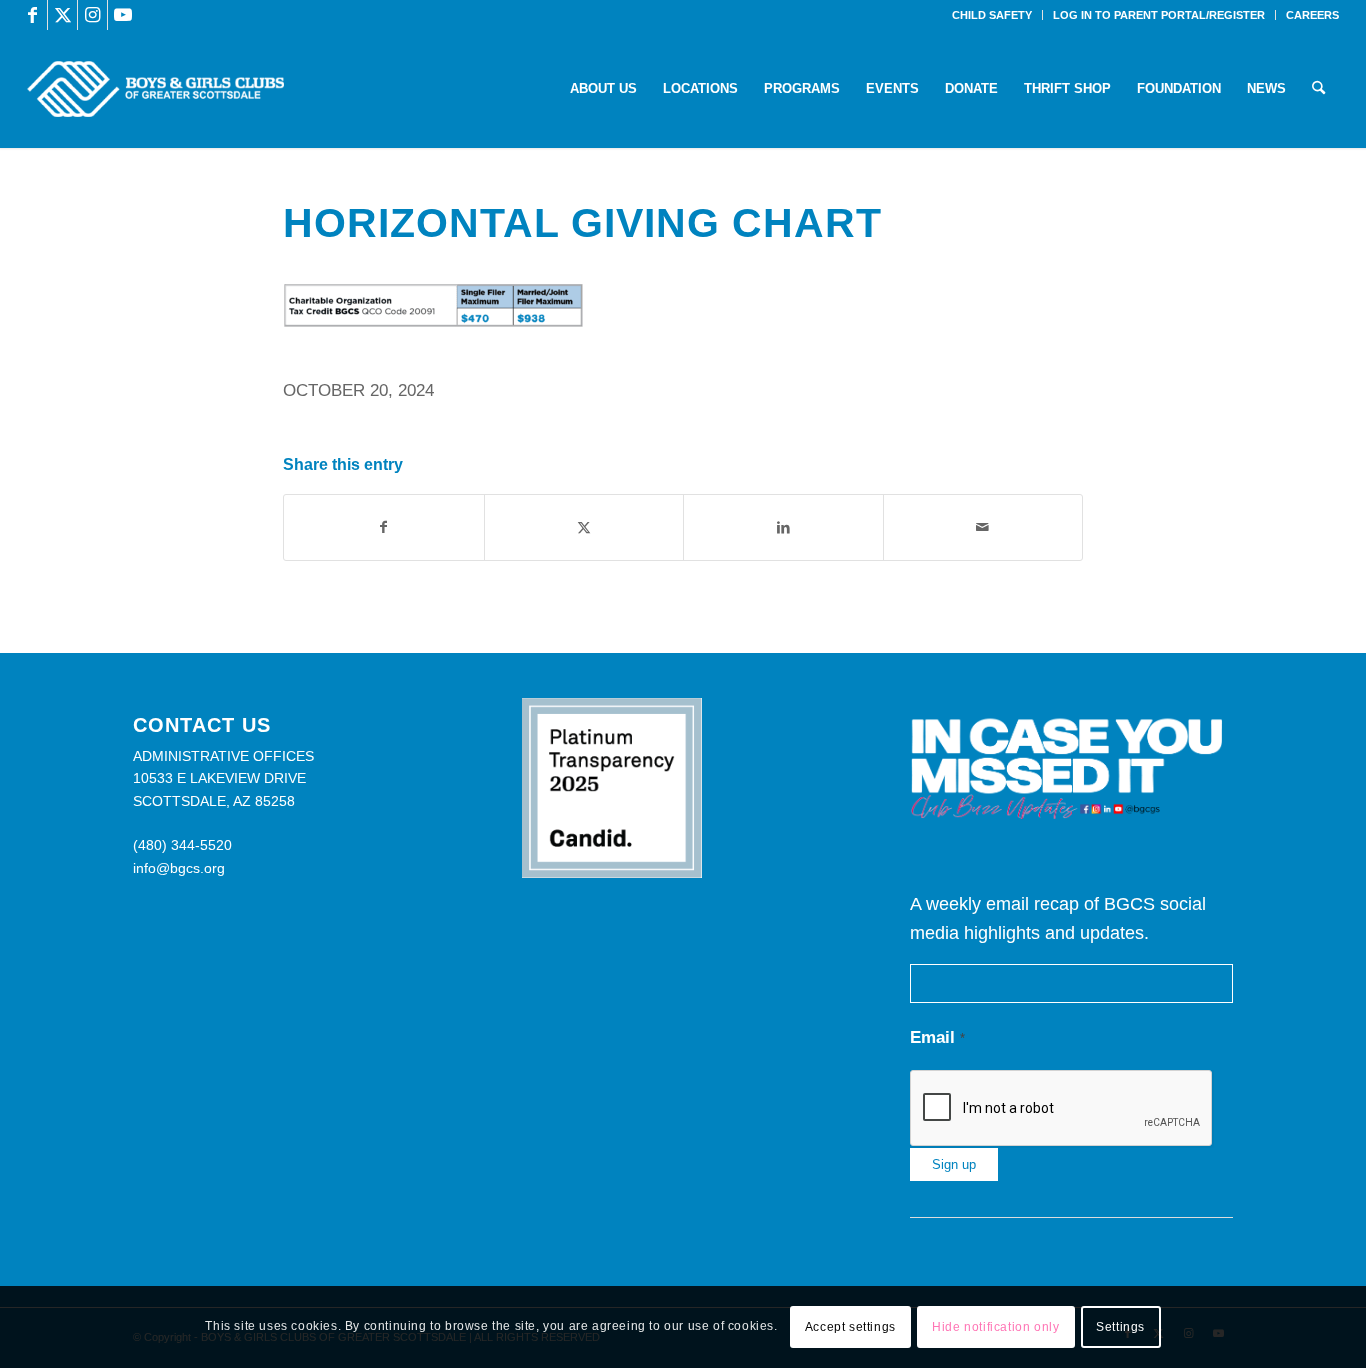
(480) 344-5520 (182, 845)
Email (937, 1037)
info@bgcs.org (179, 868)
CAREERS (1312, 15)
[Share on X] (584, 527)
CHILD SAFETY (992, 15)
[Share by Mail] (983, 527)
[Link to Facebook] (32, 15)
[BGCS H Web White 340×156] (155, 89)
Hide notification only (995, 1327)
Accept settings (850, 1327)
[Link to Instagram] (92, 15)
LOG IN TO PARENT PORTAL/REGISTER (1159, 15)
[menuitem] (992, 15)
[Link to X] (62, 15)
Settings (1120, 1327)
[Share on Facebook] (384, 527)
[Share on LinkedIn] (783, 527)
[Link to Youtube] (123, 15)
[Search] (1318, 89)
